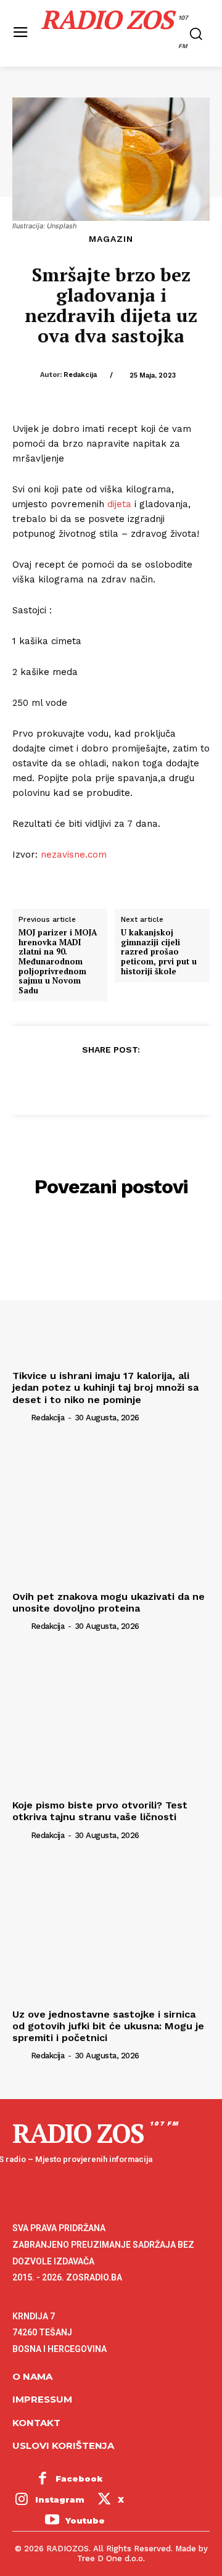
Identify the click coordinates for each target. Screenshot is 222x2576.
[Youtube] (52, 2521)
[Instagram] (22, 2500)
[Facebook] (54, 1080)
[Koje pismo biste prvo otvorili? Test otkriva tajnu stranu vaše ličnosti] (111, 1720)
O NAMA (32, 2376)
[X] (82, 1080)
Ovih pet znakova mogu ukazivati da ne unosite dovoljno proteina (109, 1602)
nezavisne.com (74, 855)
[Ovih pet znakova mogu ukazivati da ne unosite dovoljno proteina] (111, 1512)
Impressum (42, 2399)
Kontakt (36, 2423)
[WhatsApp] (139, 1080)
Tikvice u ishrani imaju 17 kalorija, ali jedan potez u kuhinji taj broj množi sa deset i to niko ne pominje (105, 1387)
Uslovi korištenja (63, 2446)
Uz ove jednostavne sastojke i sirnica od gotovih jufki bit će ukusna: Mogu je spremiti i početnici (108, 2026)
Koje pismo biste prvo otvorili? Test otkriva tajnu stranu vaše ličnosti (100, 1811)
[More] (168, 1080)
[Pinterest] (110, 1080)
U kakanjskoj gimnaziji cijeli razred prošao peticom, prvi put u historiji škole (159, 952)
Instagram (60, 2499)
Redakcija (80, 375)
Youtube (85, 2520)
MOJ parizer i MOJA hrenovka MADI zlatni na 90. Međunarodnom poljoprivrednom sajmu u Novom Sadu (58, 962)
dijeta (119, 504)
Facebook (79, 2479)
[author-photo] (20, 1417)
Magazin (111, 239)
